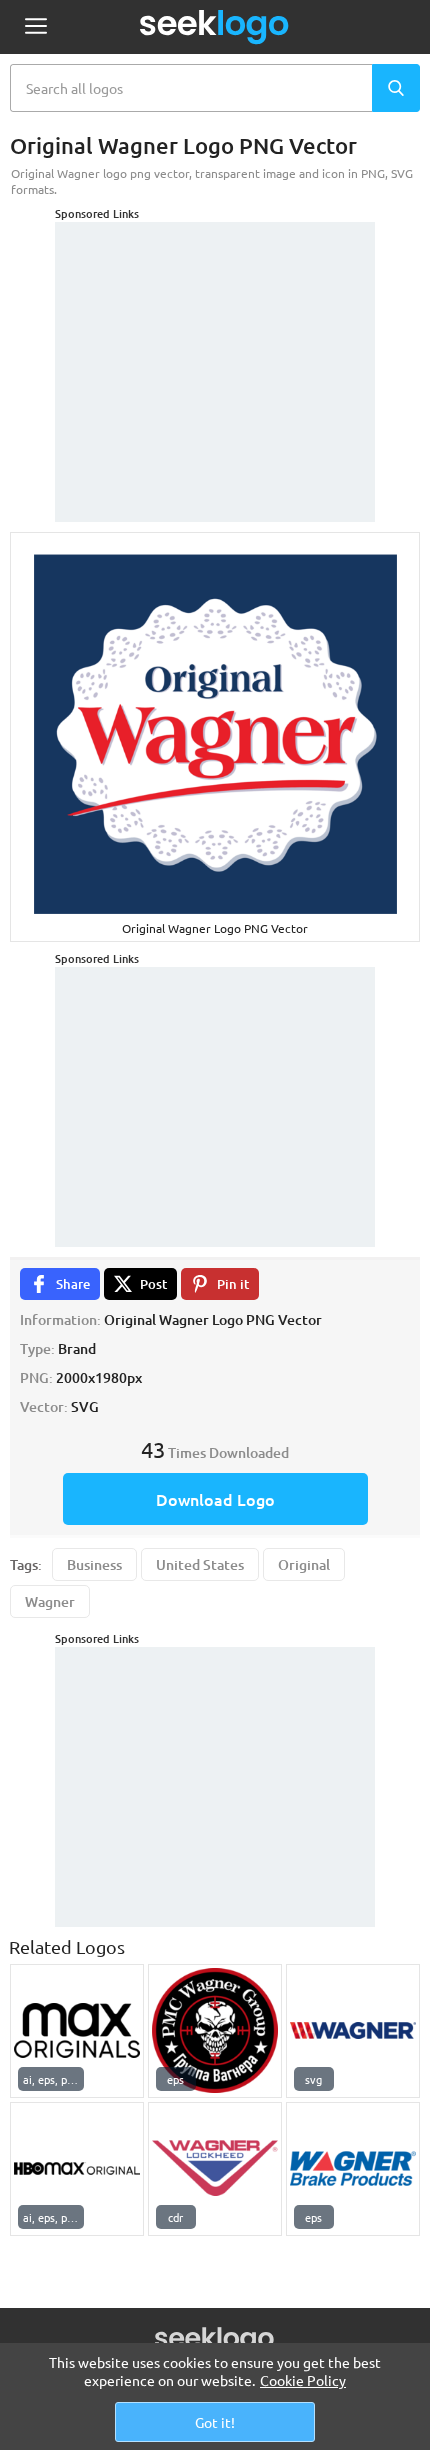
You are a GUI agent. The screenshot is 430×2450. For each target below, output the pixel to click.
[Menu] (35, 27)
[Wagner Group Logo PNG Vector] (215, 2031)
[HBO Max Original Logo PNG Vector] (77, 2169)
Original (304, 1564)
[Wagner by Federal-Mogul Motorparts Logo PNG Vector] (353, 2031)
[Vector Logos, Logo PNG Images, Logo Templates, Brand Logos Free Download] (215, 27)
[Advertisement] (215, 347)
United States (200, 1564)
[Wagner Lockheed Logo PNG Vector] (215, 2169)
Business (94, 1564)
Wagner (50, 1601)
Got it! (215, 2422)
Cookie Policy (303, 2380)
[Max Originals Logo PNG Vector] (77, 2031)
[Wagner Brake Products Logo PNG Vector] (353, 2169)
